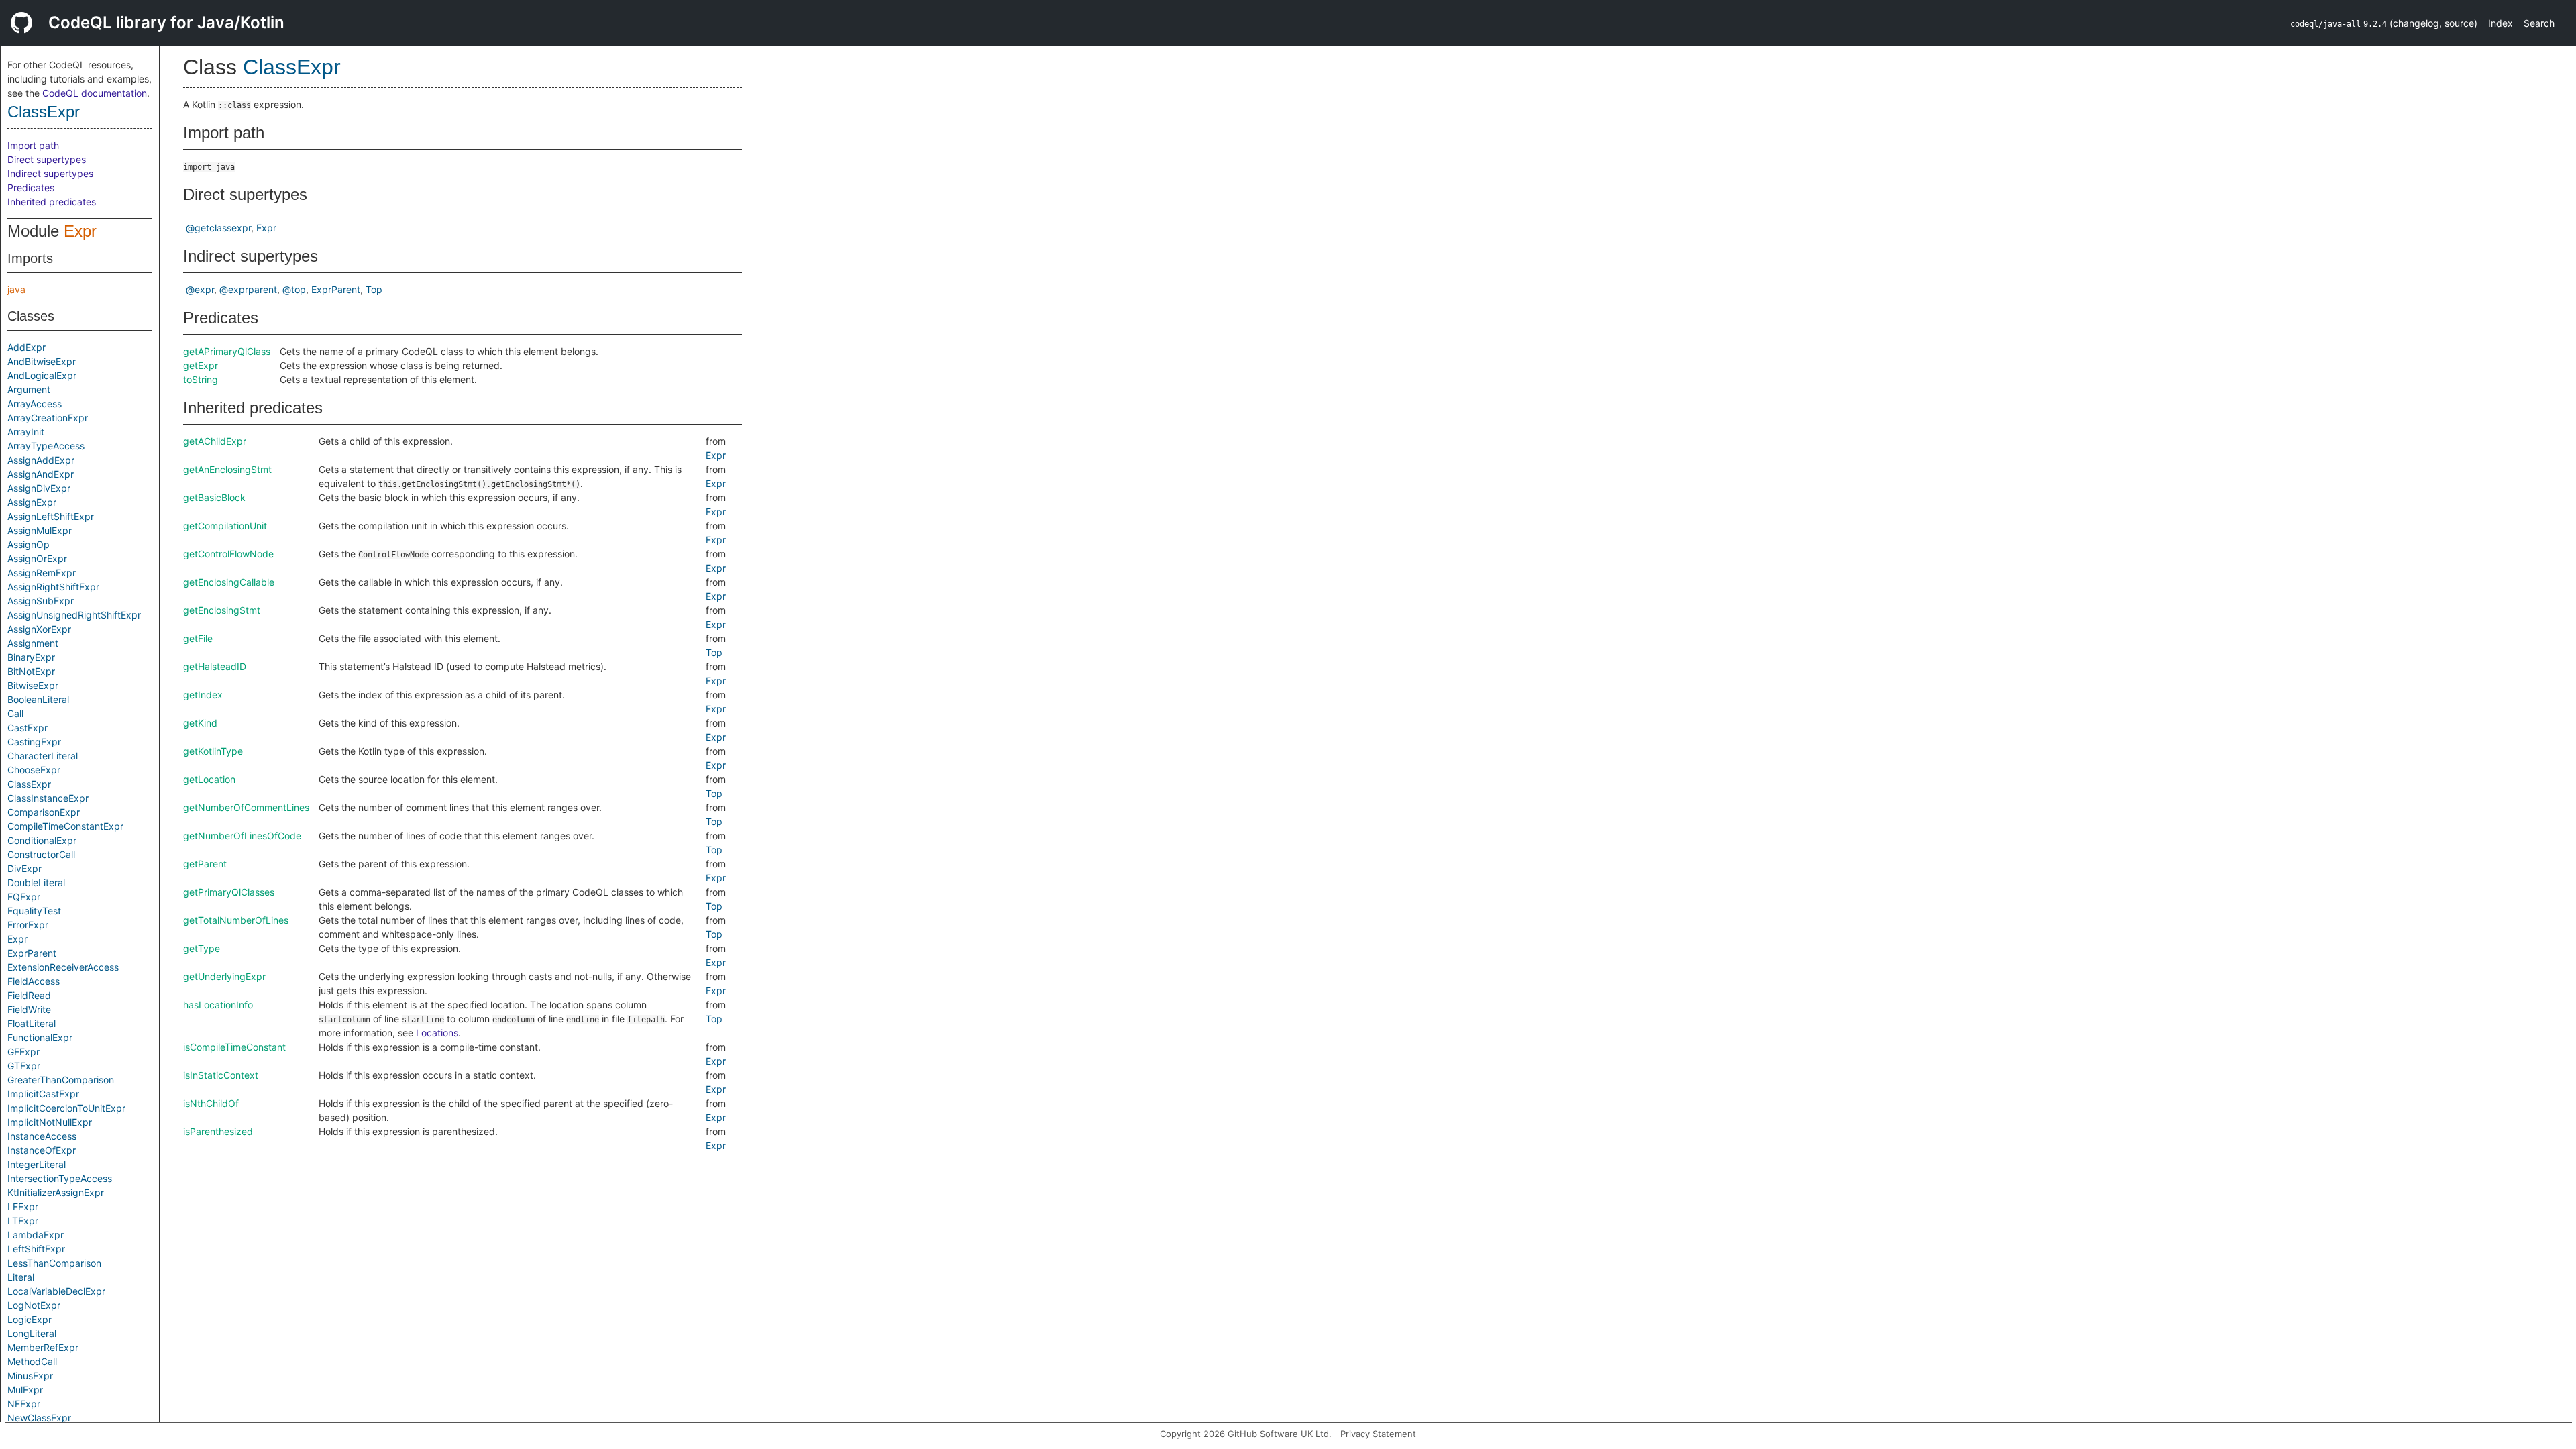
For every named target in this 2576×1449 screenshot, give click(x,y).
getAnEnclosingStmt (227, 469)
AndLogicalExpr (42, 375)
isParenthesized (218, 1131)
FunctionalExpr (40, 1037)
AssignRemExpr (42, 573)
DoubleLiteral (36, 882)
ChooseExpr (34, 770)
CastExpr (28, 728)
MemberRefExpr (43, 1347)
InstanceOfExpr (42, 1150)
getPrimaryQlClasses (229, 892)
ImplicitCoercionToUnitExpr (66, 1108)
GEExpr (23, 1052)
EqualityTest (34, 911)
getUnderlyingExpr (224, 976)
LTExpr (23, 1221)
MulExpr (25, 1390)
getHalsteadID (215, 666)
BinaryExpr (31, 657)
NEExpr (24, 1404)
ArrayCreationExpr (48, 418)
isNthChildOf (211, 1103)
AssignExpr (32, 502)
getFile (198, 638)
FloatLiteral (32, 1023)
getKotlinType (213, 751)
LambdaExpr (36, 1235)
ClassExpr (44, 112)
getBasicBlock (214, 497)
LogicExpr (30, 1319)
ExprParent (32, 953)
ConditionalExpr (42, 840)
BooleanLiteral (38, 699)
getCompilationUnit (225, 526)
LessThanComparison (54, 1263)
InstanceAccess (42, 1136)
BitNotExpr (31, 671)
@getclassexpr (218, 228)
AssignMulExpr (40, 530)
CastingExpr (34, 742)
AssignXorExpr (39, 629)
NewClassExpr (39, 1418)
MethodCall (32, 1361)
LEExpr (23, 1206)
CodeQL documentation (95, 93)
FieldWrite (29, 1009)
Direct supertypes (47, 159)
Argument (29, 389)
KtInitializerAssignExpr (56, 1192)
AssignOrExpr (37, 558)
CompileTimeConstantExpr (65, 826)
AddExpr (26, 347)
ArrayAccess (35, 404)
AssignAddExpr (41, 460)
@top (294, 289)
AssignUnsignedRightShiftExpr (74, 615)
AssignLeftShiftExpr (51, 516)
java (16, 289)
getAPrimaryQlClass (227, 351)
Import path (33, 145)
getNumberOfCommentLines (246, 807)
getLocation (209, 779)
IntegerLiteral (37, 1164)
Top (374, 289)
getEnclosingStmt (222, 610)
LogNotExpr (34, 1305)
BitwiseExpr (33, 685)
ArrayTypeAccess (46, 446)
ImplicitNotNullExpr (50, 1122)
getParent (205, 864)
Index (2501, 23)
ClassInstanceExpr (48, 798)
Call (15, 713)
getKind (200, 723)
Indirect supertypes (50, 173)
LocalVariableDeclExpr (56, 1291)
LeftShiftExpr (36, 1249)
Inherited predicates (52, 202)
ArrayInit (26, 432)
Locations (437, 1033)
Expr (80, 231)
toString (201, 379)
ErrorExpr (28, 925)
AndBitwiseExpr (42, 361)
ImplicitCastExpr (43, 1094)
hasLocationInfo (218, 1005)
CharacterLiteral (43, 756)
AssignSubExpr (41, 601)
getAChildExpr (215, 441)
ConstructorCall (41, 854)
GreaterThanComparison (61, 1080)
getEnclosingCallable (229, 582)
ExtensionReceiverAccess (63, 967)
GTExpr (24, 1066)
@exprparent (248, 289)
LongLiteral (32, 1333)
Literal (21, 1277)
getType (202, 948)
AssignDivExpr (39, 488)
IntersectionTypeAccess (60, 1178)
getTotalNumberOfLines (236, 920)
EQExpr (24, 897)
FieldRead (29, 995)
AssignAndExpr (41, 474)
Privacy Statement (1378, 1434)
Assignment (33, 643)
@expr (200, 289)
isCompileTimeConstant (234, 1047)
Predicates (31, 187)
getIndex (203, 695)
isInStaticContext (221, 1075)
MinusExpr (30, 1376)
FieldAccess (34, 981)
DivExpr (24, 868)
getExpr (201, 365)
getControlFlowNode (228, 554)
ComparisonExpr (44, 812)
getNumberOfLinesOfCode (242, 836)
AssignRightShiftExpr (53, 587)
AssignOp (29, 544)
